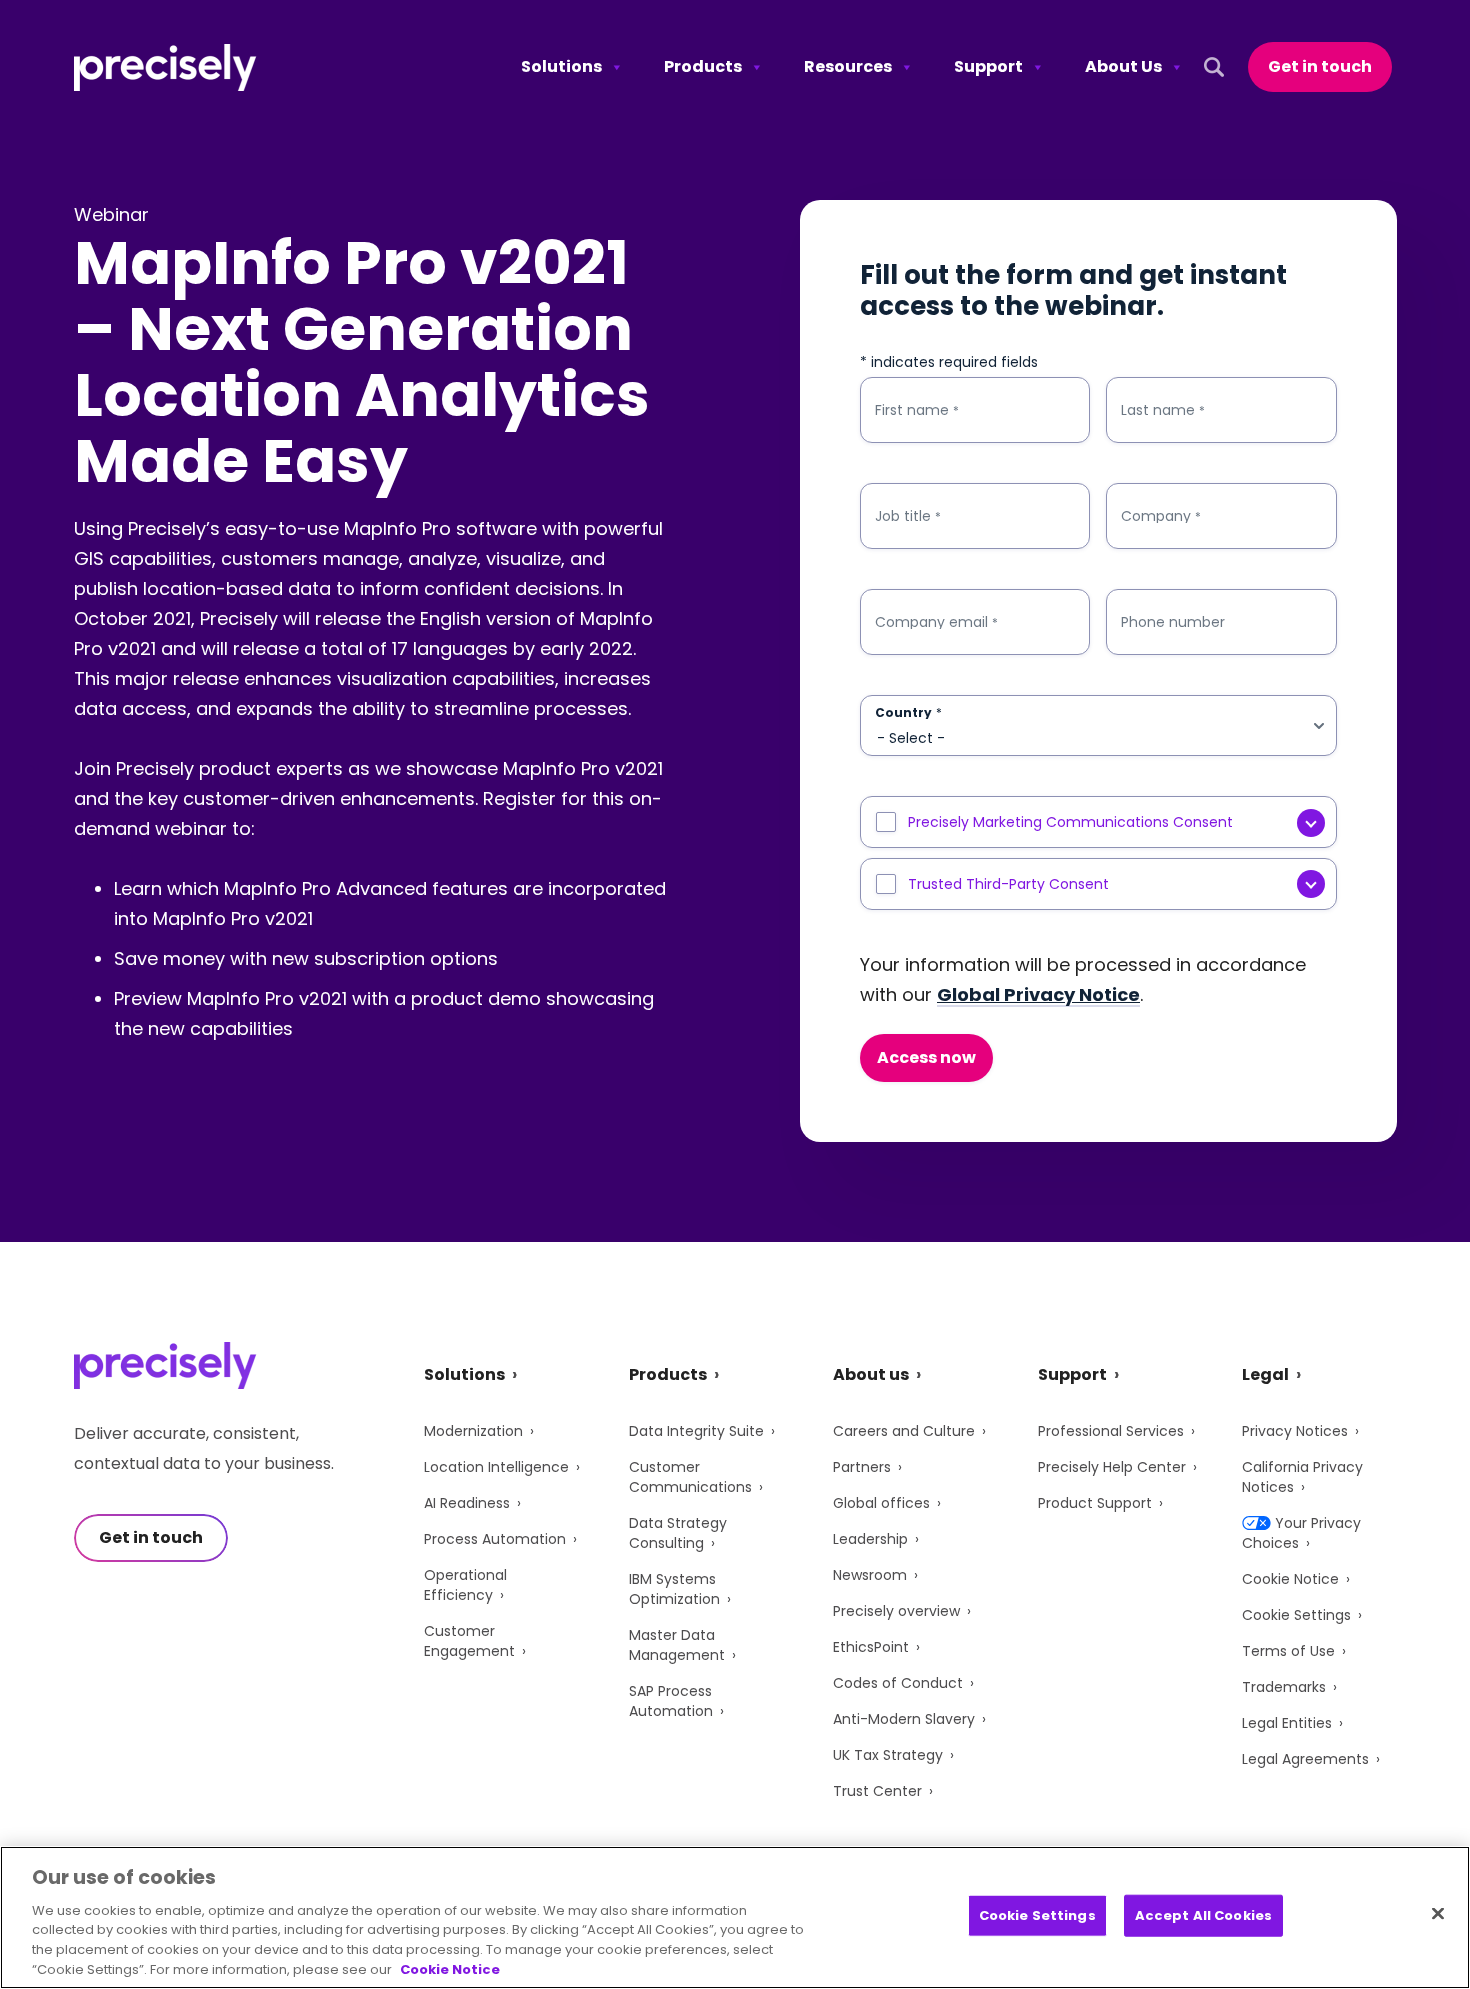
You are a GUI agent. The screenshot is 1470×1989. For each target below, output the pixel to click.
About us (871, 1374)
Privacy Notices (1295, 1431)
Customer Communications (690, 1477)
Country (908, 713)
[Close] (1438, 1914)
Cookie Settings (1296, 1615)
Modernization (473, 1431)
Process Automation (495, 1539)
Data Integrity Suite (696, 1431)
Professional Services (1111, 1431)
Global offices (881, 1503)
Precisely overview (896, 1611)
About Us (1123, 66)
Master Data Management (677, 1645)
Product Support (1095, 1503)
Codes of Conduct (898, 1683)
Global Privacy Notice (1038, 994)
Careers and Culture (904, 1431)
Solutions (561, 66)
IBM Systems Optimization (674, 1589)
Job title (908, 516)
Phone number (1173, 622)
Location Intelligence (496, 1467)
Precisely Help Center (1112, 1467)
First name (917, 410)
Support (988, 66)
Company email (936, 622)
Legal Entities (1287, 1723)
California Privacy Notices (1302, 1477)
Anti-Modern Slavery (904, 1719)
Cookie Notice (1290, 1579)
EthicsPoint (871, 1647)
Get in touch (1320, 66)
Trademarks (1284, 1687)
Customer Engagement (469, 1641)
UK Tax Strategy (888, 1755)
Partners (862, 1467)
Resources (848, 66)
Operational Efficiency (465, 1585)
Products (703, 66)
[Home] (165, 67)
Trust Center (877, 1791)
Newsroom (870, 1575)
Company (1161, 516)
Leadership (870, 1539)
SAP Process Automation (671, 1701)
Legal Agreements (1305, 1759)
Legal (1265, 1374)
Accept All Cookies (1203, 1915)
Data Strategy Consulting (678, 1533)
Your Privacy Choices (1301, 1533)
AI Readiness (467, 1503)
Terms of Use (1288, 1651)
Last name (1163, 410)
